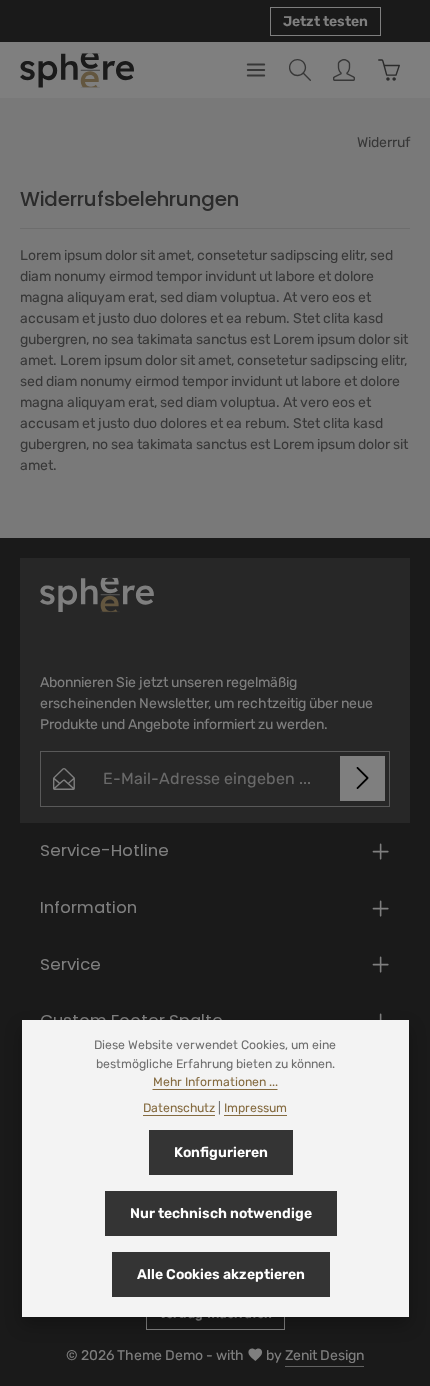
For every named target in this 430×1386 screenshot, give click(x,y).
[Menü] (256, 70)
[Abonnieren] (362, 778)
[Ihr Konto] (344, 70)
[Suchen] (300, 70)
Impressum (255, 1108)
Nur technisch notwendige (221, 1213)
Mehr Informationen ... (215, 1082)
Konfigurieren (221, 1152)
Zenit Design (324, 1355)
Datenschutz (179, 1108)
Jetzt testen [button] (325, 21)
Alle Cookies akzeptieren (221, 1274)
